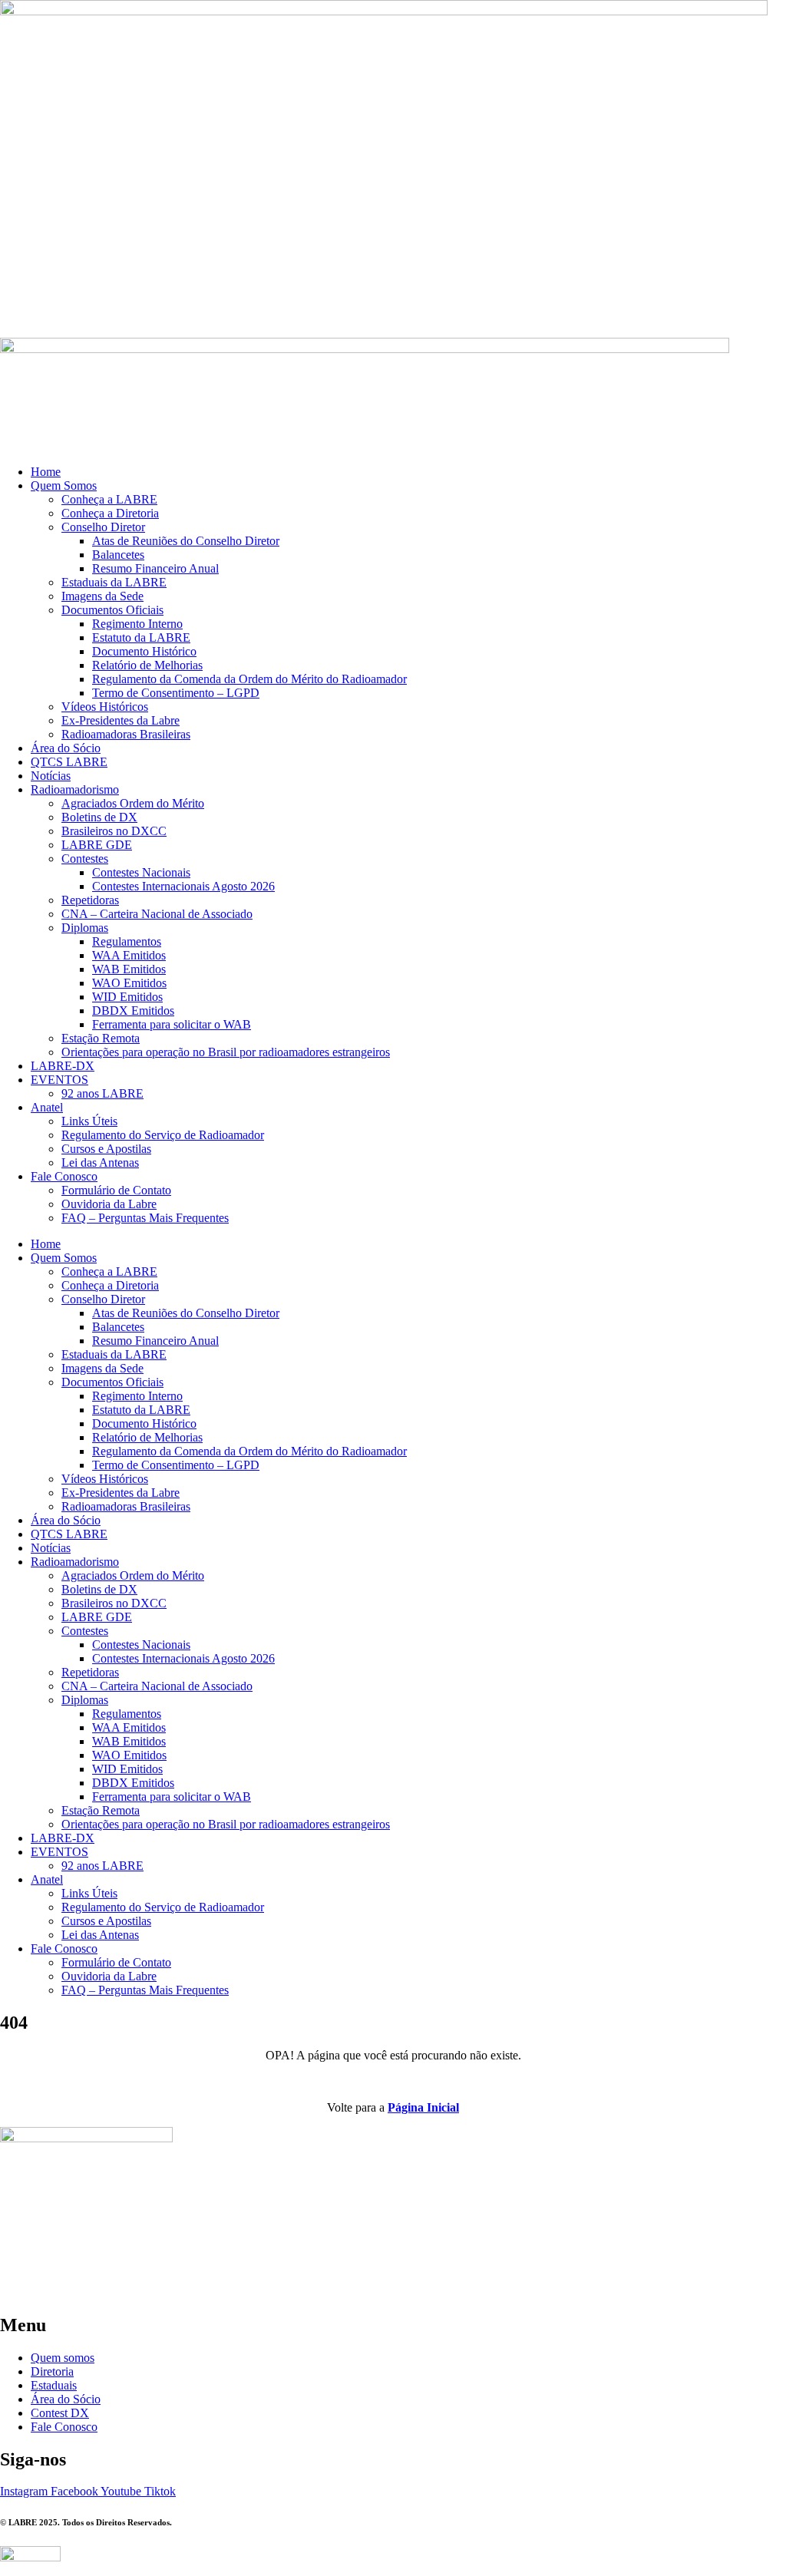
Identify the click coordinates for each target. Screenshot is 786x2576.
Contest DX (60, 2413)
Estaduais (54, 2385)
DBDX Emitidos (133, 1011)
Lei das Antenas (100, 1163)
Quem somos (63, 2358)
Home (46, 472)
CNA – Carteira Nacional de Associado (157, 914)
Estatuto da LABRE (141, 637)
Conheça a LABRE (109, 499)
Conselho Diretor (103, 527)
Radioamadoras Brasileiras (126, 734)
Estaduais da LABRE (114, 582)
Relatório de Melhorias (147, 665)
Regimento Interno (137, 624)
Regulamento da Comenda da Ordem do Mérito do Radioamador (249, 679)
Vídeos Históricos (105, 707)
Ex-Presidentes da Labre (121, 720)
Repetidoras (90, 900)
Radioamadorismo (75, 789)
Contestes (85, 859)
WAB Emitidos (129, 969)
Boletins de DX (99, 817)
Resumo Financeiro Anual (155, 568)
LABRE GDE (97, 845)
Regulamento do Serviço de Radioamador (163, 1135)
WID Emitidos (127, 997)
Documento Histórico (144, 651)
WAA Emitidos (129, 955)
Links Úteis (89, 1121)
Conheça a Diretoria (110, 513)
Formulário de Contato (116, 1190)
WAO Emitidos (129, 983)
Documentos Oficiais (112, 610)
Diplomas (85, 928)
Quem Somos (64, 485)
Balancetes (118, 555)
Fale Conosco (64, 1176)
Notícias (51, 776)
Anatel (47, 1107)
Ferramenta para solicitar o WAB (172, 1024)
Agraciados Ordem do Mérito (133, 803)
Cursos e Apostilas (106, 1149)
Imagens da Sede (102, 596)
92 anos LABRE (102, 1093)
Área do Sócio (66, 748)
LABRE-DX (63, 1066)
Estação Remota (101, 1038)
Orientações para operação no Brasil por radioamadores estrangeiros (226, 1052)
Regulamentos (127, 941)
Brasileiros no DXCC (114, 831)
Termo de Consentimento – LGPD (176, 693)
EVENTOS (59, 1080)
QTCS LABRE (69, 762)
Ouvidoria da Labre (109, 1204)
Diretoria (52, 2371)
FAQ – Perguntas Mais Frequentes (145, 1218)
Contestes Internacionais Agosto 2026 (183, 886)
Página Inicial (423, 2107)
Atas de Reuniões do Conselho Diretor (186, 541)
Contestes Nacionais (141, 872)
